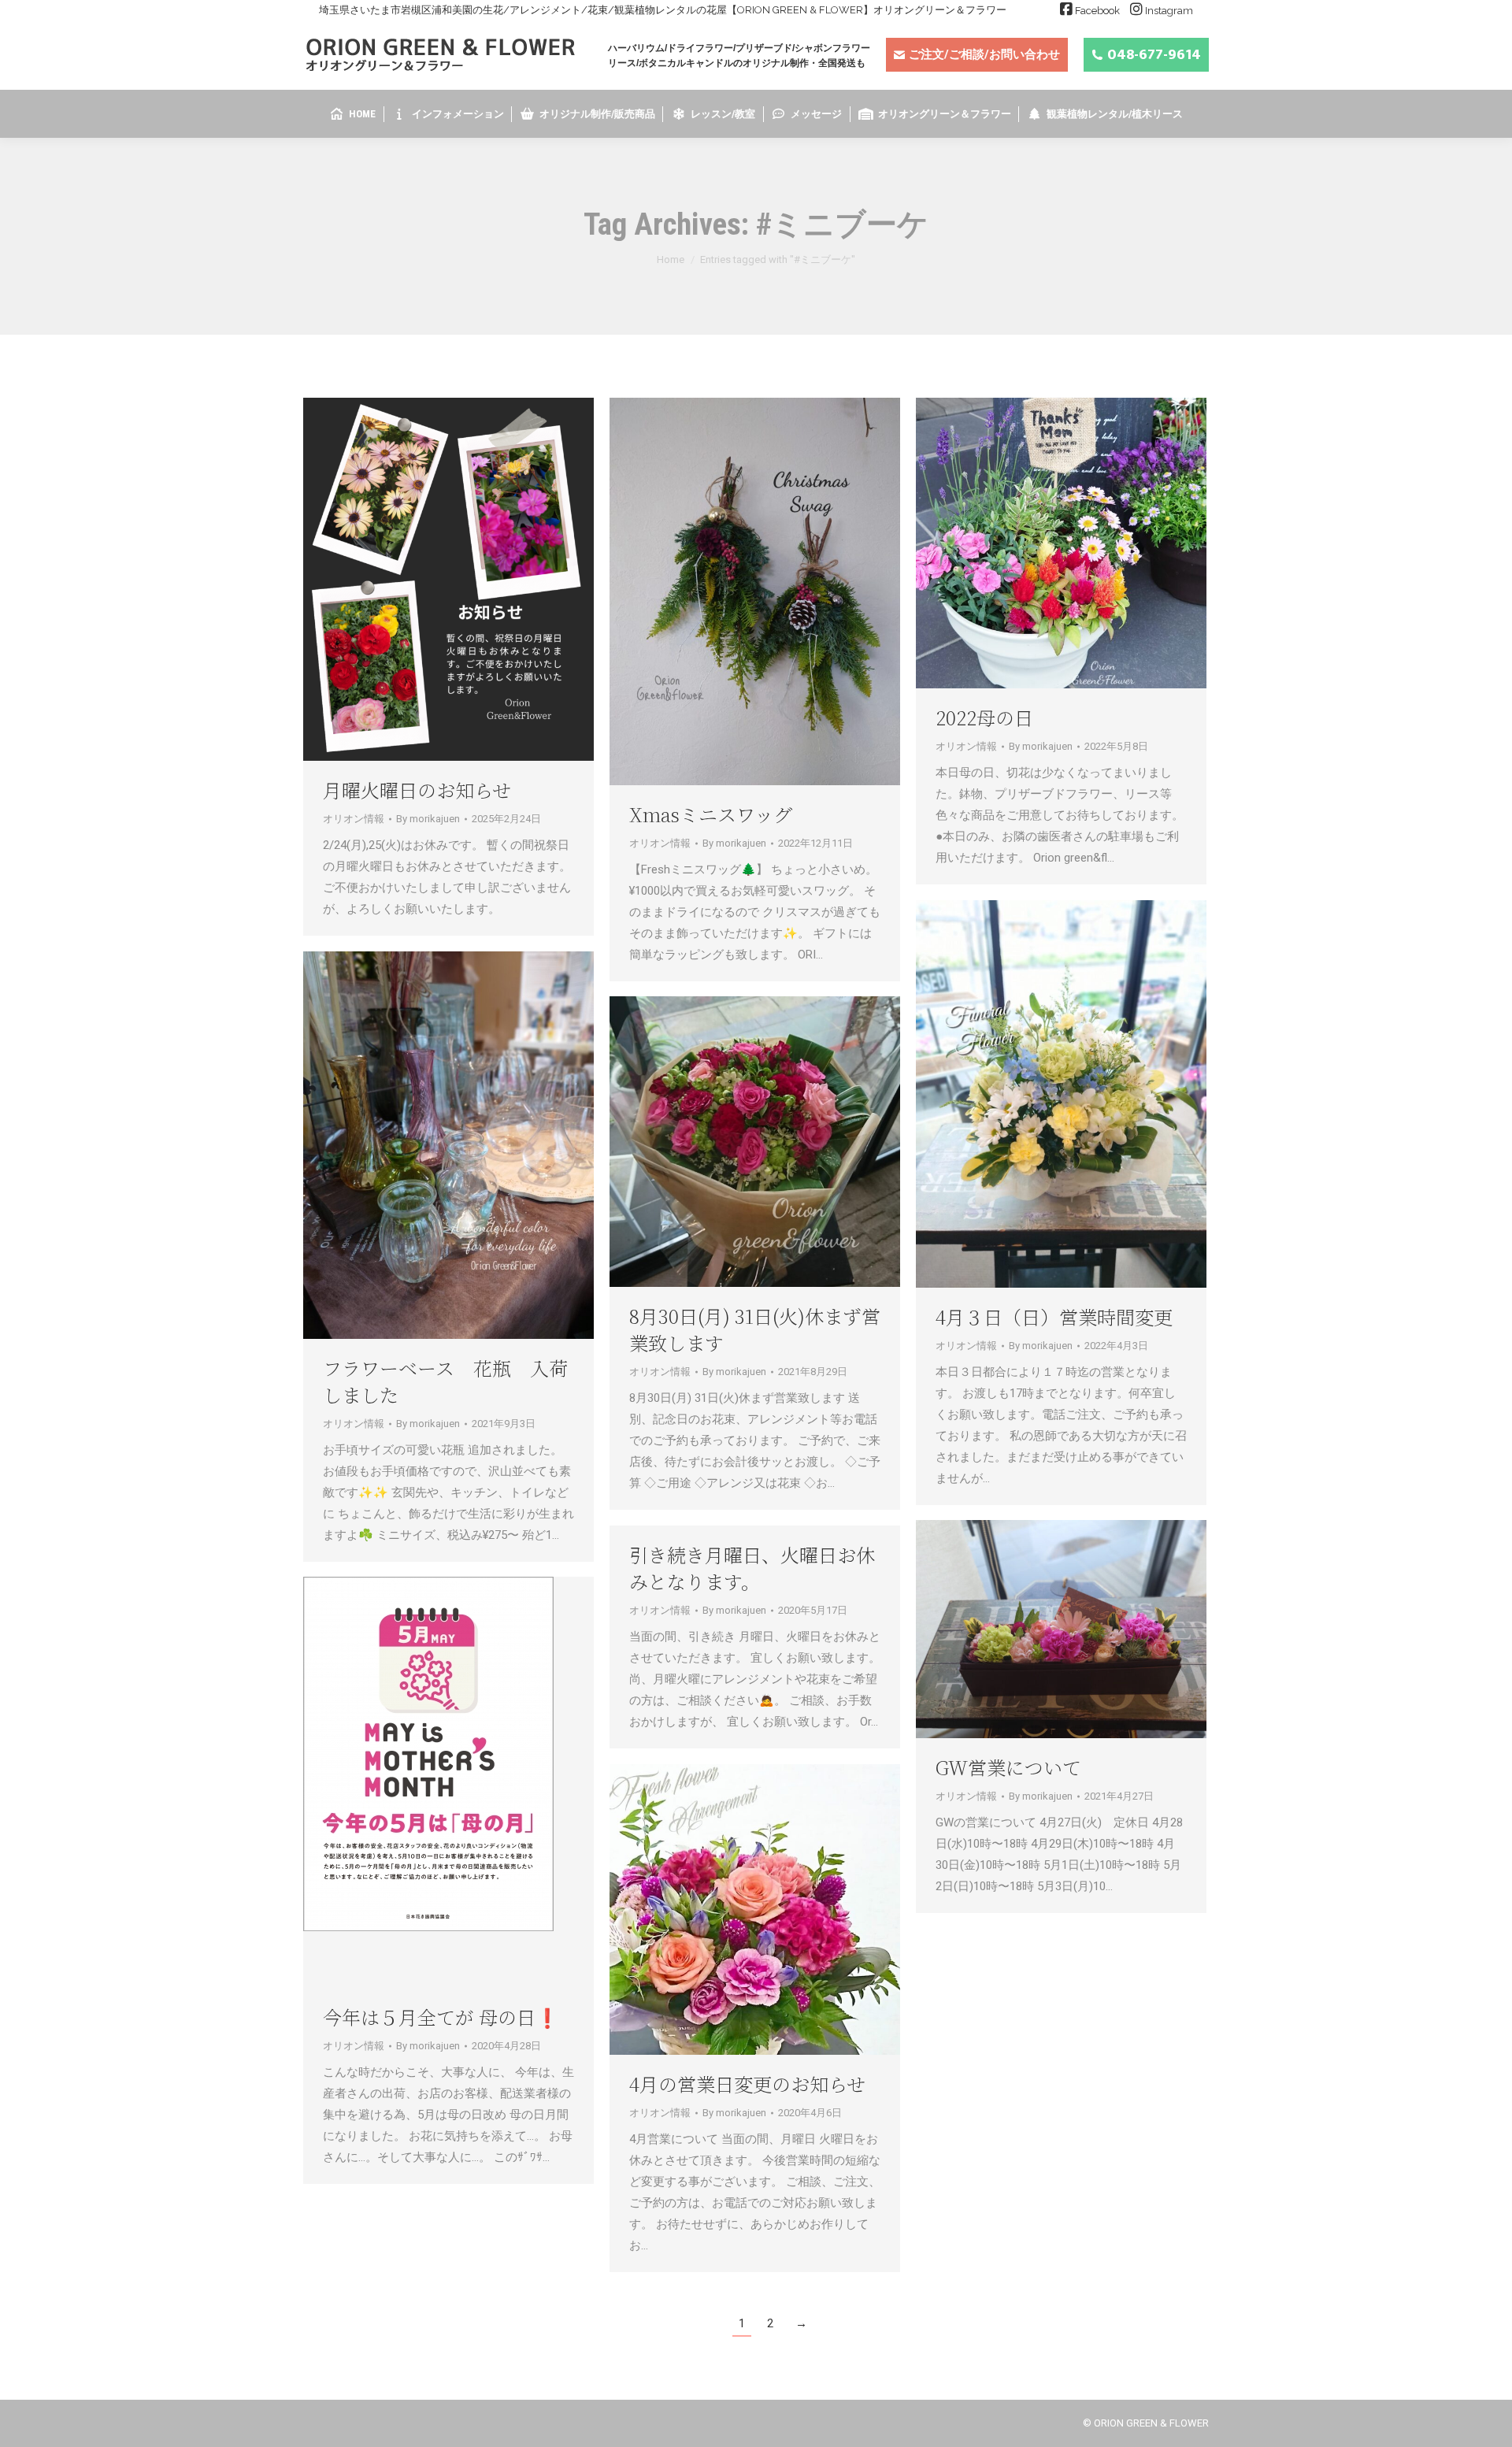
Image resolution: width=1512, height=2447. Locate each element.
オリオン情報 (354, 819)
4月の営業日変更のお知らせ (747, 2084)
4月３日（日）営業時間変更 (1054, 1316)
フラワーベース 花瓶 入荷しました (445, 1381)
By (428, 819)
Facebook (1097, 11)
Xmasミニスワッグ (711, 814)
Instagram (1169, 11)
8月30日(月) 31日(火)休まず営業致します (755, 1329)
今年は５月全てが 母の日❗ (441, 2017)
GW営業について (1008, 1767)
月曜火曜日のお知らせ (417, 790)
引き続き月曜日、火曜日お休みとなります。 (752, 1568)
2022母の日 (984, 717)
